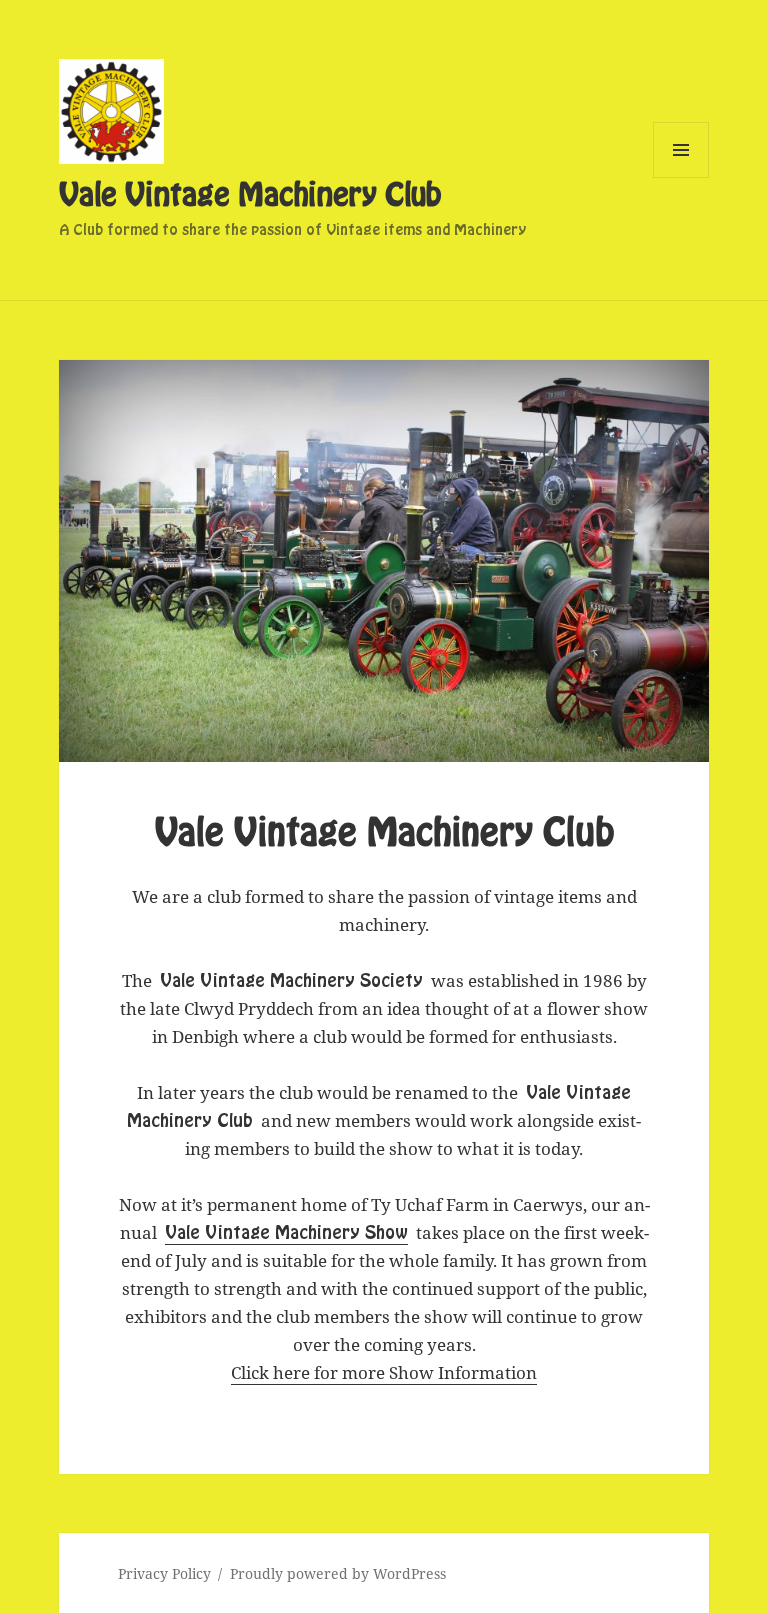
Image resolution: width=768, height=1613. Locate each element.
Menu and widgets (681, 177)
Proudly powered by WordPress (338, 1573)
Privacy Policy (164, 1573)
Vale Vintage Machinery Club (250, 195)
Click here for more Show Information (384, 1372)
